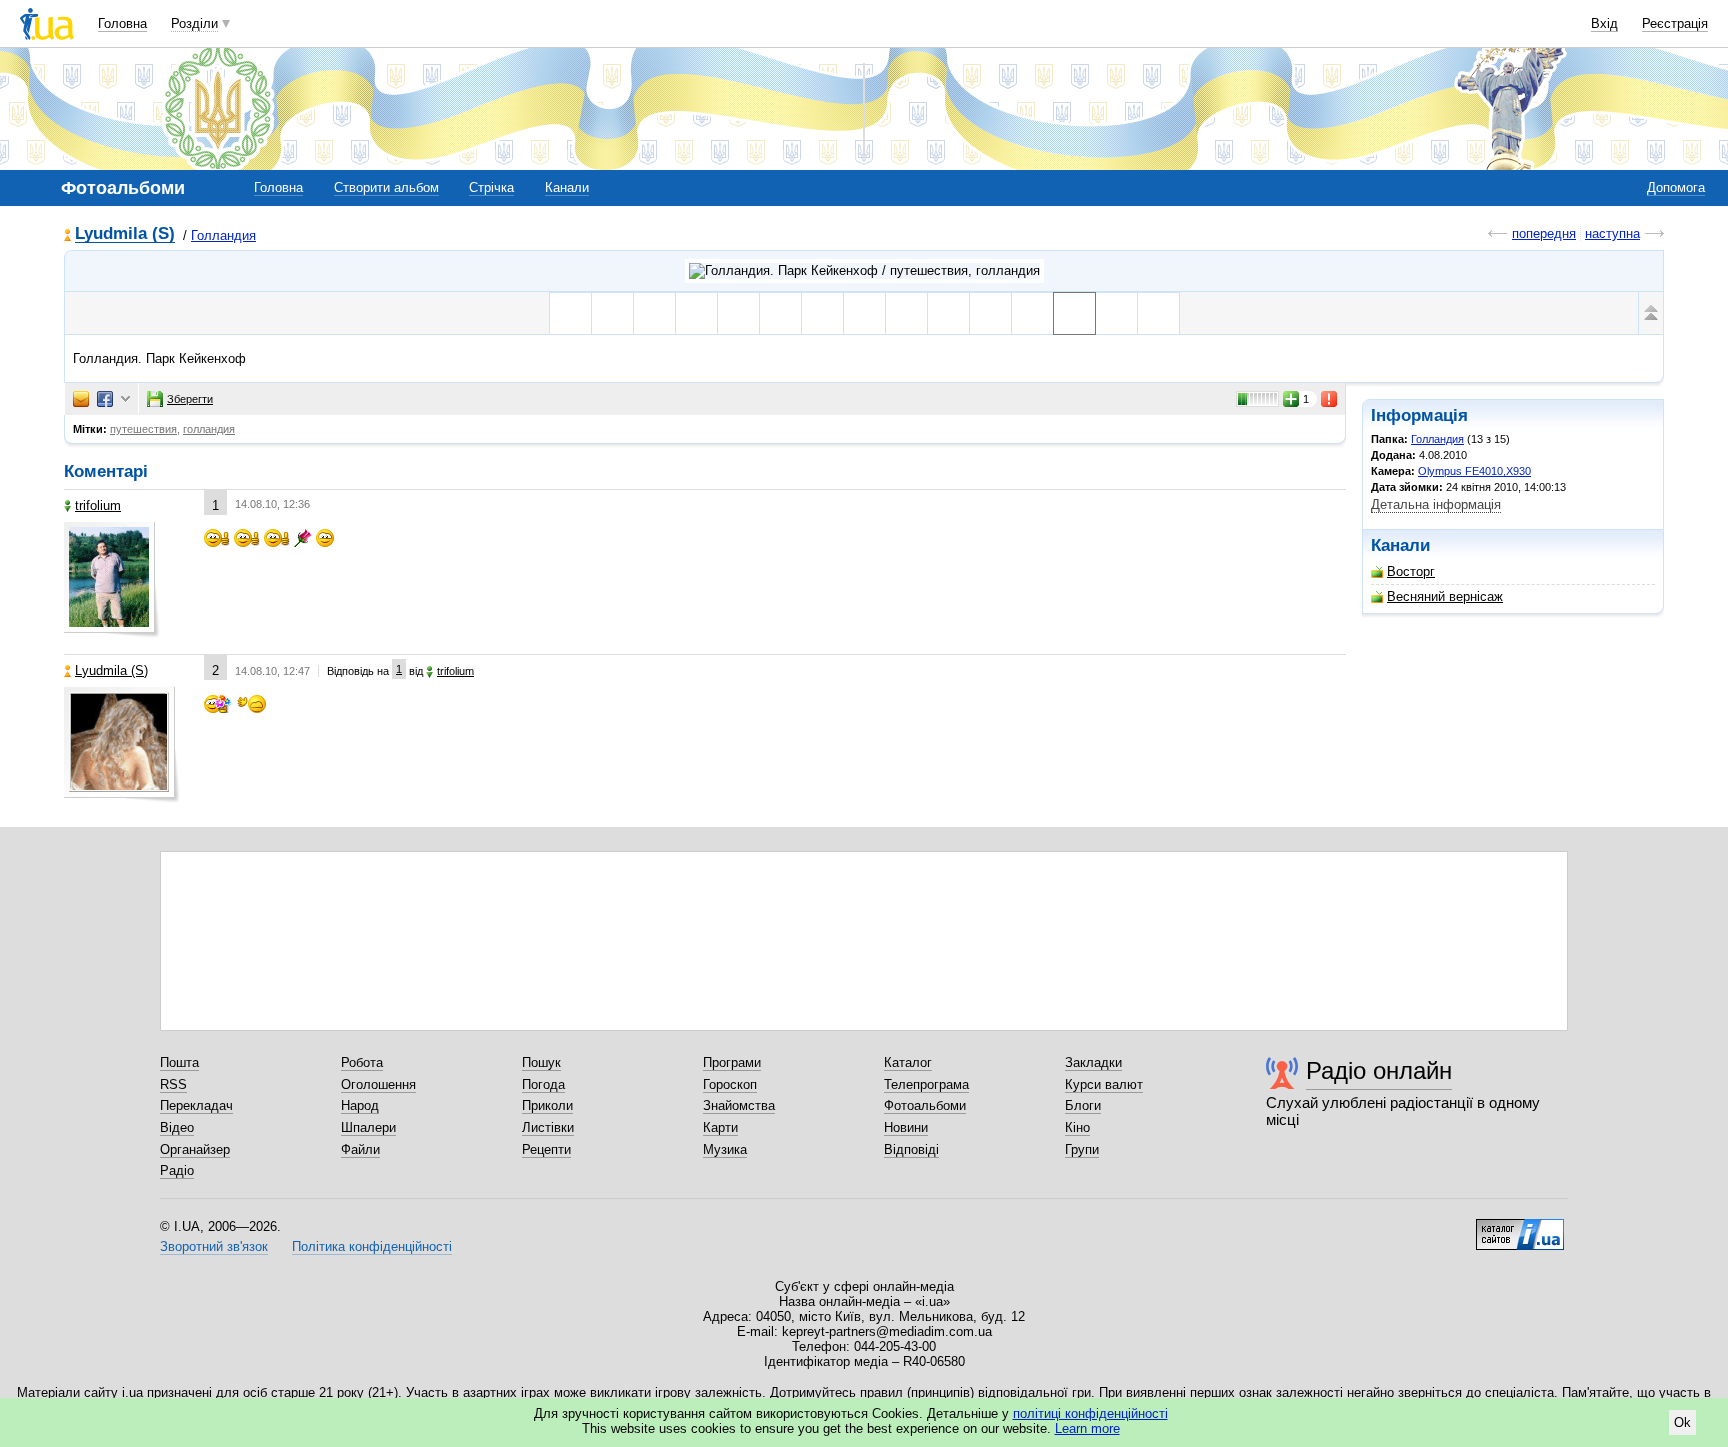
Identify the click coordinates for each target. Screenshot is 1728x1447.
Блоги (1083, 1105)
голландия (209, 429)
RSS (173, 1084)
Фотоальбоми (925, 1105)
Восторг (1411, 571)
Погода (543, 1084)
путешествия (143, 429)
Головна (122, 23)
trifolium (98, 505)
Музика (725, 1149)
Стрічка (491, 187)
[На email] (81, 399)
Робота (362, 1062)
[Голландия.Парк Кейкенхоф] (780, 313)
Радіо (177, 1170)
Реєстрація (1675, 23)
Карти (720, 1127)
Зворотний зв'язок (214, 1246)
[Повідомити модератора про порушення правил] (1330, 399)
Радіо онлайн (1379, 1070)
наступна (1612, 233)
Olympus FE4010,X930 (1474, 471)
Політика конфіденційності (372, 1246)
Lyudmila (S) (125, 234)
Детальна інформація (1436, 504)
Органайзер (195, 1149)
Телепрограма (926, 1084)
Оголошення (378, 1084)
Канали (567, 187)
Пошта (179, 1062)
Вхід (1604, 23)
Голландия (223, 235)
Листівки (548, 1127)
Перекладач (196, 1105)
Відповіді (911, 1149)
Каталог (908, 1062)
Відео (177, 1127)
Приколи (547, 1105)
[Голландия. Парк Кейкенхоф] (864, 313)
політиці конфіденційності (1090, 1413)
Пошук (541, 1062)
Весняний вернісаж (1445, 596)
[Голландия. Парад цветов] (738, 313)
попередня (1544, 233)
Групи (1082, 1149)
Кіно (1077, 1127)
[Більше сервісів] (125, 399)
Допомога (1676, 187)
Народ (360, 1105)
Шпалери (368, 1127)
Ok (1682, 1422)
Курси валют (1104, 1084)
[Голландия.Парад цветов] (948, 313)
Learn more (1087, 1428)
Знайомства (739, 1105)
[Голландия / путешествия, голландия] (864, 271)
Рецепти (546, 1149)
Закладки (1093, 1062)
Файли (360, 1149)
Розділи (194, 23)
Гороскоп (730, 1084)
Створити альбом (386, 187)
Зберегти (190, 399)
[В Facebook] (105, 399)
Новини (906, 1127)
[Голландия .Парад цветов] (696, 313)
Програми (732, 1062)
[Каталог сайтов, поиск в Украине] (1520, 1227)
